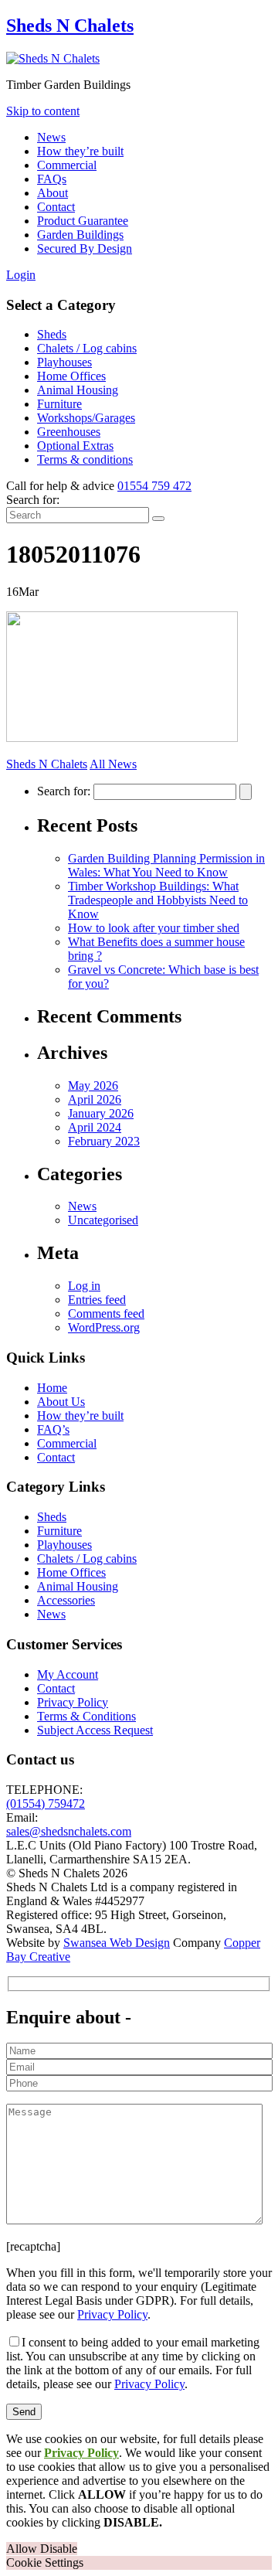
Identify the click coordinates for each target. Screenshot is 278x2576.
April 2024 (95, 1127)
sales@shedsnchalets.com (69, 1831)
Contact (56, 207)
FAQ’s (53, 1429)
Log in (84, 1286)
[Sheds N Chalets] (53, 58)
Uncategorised (103, 1220)
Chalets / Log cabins (87, 348)
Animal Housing (78, 390)
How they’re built (80, 151)
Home (52, 1388)
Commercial (67, 165)
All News (113, 764)
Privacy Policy (73, 1702)
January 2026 (101, 1113)
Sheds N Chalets (70, 26)
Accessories (66, 1600)
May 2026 (93, 1086)
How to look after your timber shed (154, 928)
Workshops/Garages (86, 418)
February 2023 (104, 1141)
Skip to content (43, 111)
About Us (61, 1402)
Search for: (33, 500)
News (51, 137)
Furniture (59, 404)
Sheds (52, 334)
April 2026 (95, 1099)
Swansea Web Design (117, 1943)
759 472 (154, 486)
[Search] (158, 519)
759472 (46, 1804)
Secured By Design (85, 248)
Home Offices (71, 376)
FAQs (52, 179)
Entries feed (97, 1300)
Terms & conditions (85, 459)
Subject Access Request (95, 1730)
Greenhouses (69, 432)
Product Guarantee (83, 221)
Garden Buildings (80, 235)
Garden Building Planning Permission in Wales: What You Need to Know (166, 865)
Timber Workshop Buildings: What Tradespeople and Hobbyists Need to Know (158, 900)
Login (21, 275)
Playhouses (64, 362)
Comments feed (106, 1314)
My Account (68, 1674)
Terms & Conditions (86, 1716)
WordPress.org (104, 1327)
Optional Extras (75, 446)
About (53, 193)
